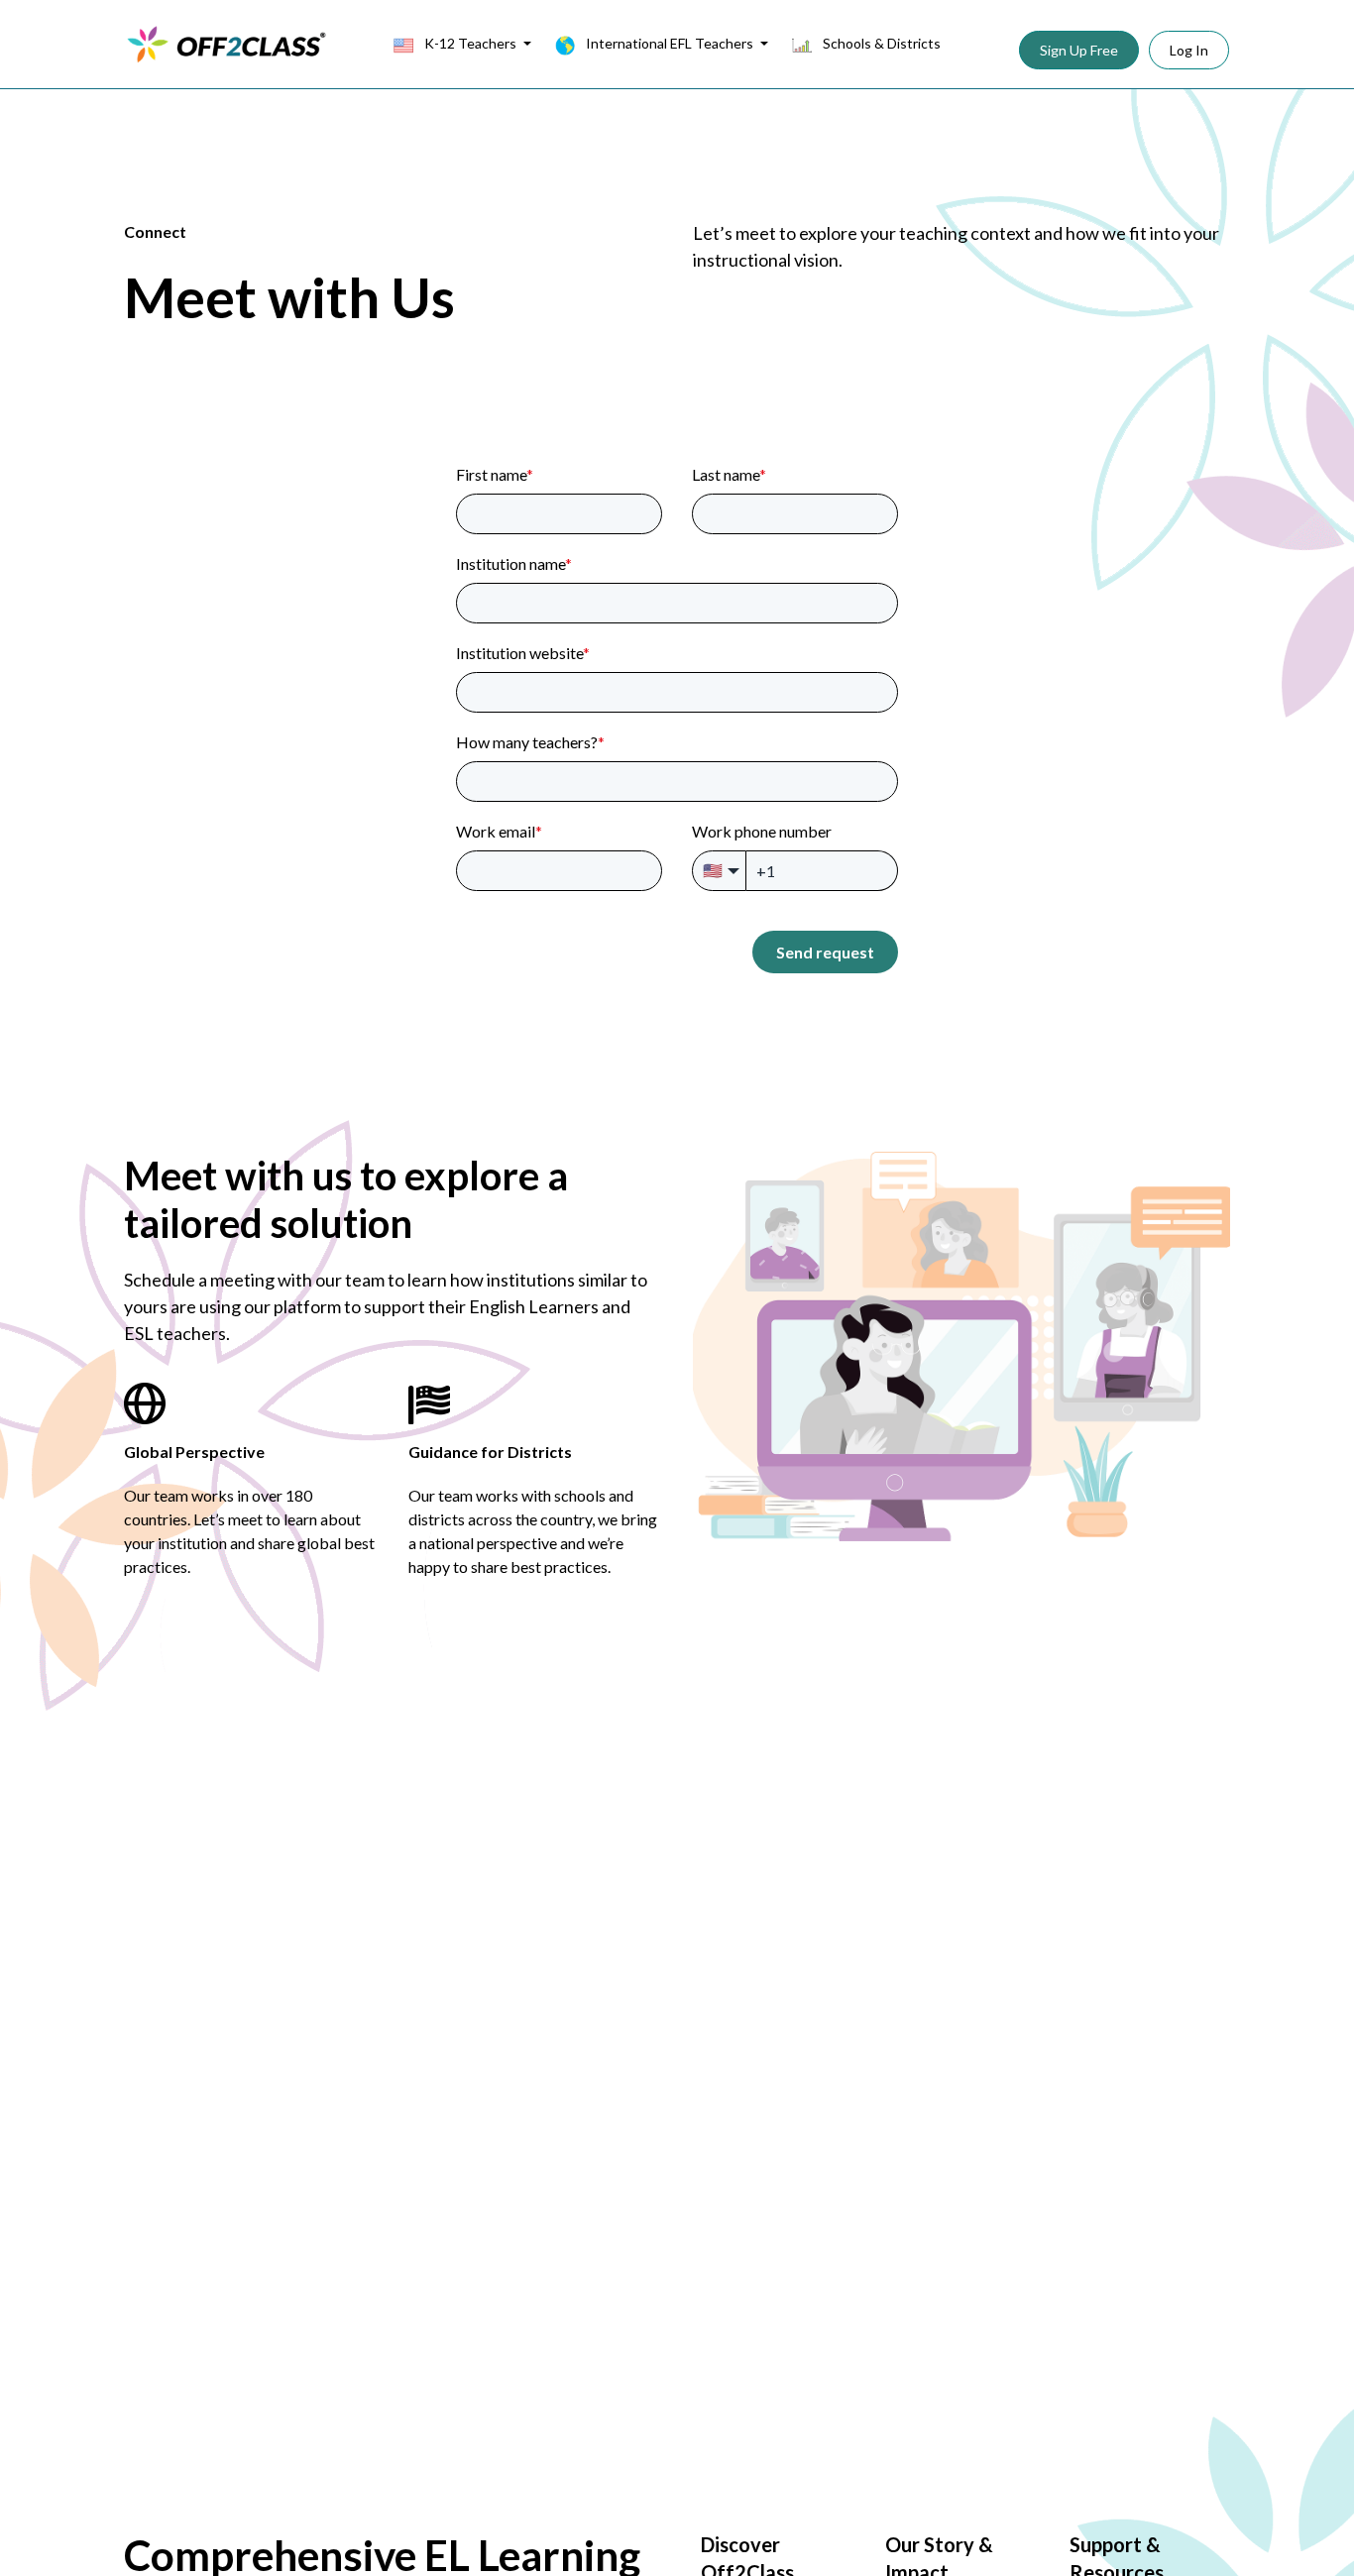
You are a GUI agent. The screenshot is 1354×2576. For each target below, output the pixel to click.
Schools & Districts (880, 43)
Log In (1189, 50)
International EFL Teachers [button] (670, 43)
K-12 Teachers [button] (470, 43)
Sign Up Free (1079, 50)
